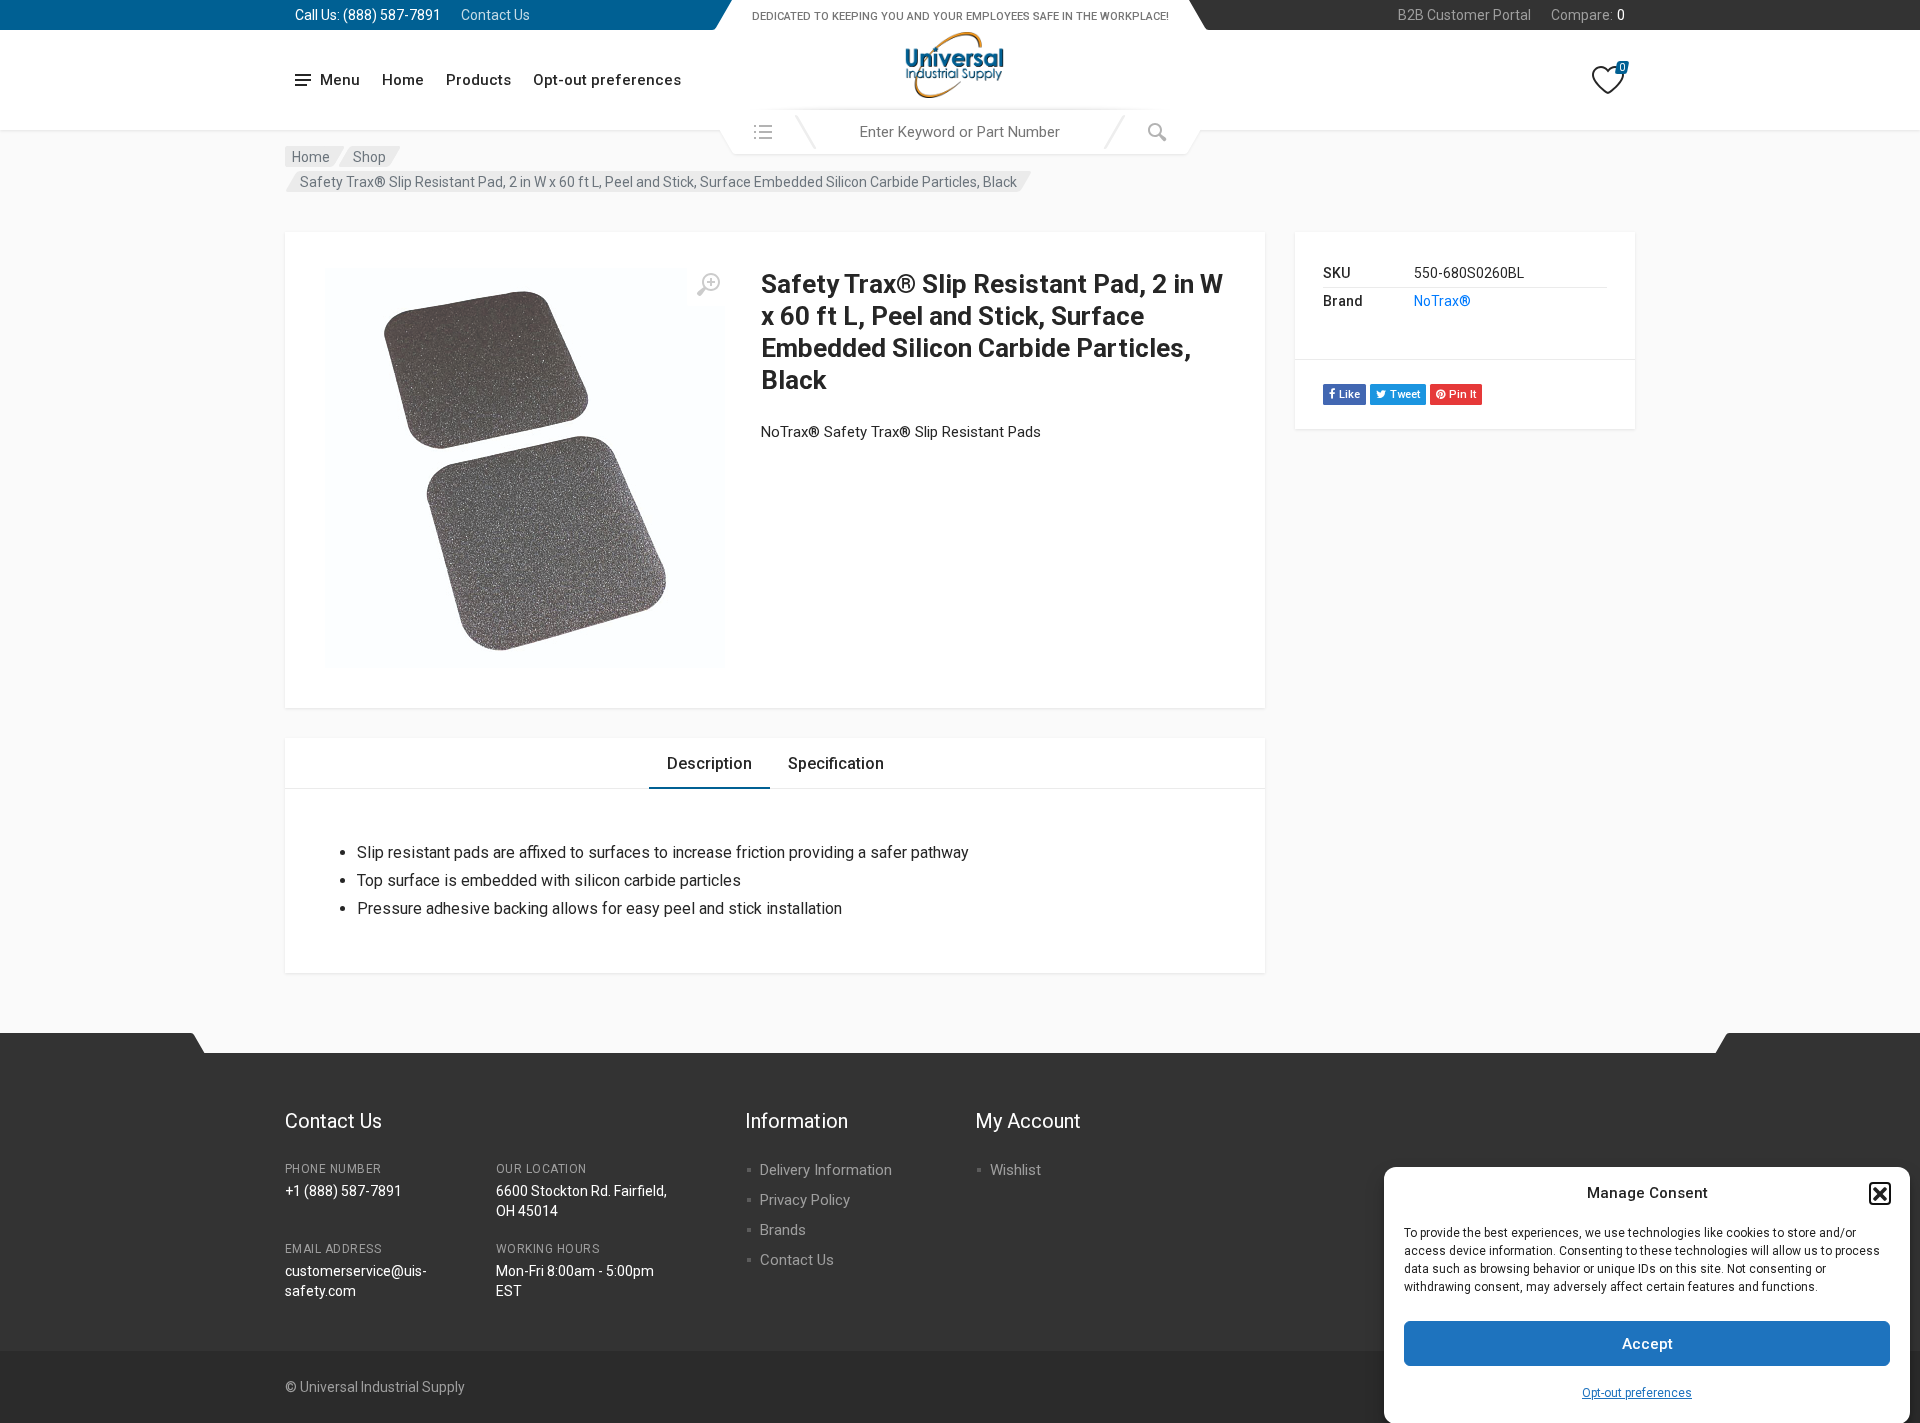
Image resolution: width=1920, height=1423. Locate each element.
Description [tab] (709, 763)
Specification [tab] (836, 763)
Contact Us (495, 15)
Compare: (1588, 15)
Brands (783, 1230)
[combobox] (960, 132)
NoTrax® (1442, 301)
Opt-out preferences (1637, 1393)
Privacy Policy (805, 1200)
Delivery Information (826, 1170)
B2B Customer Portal (1464, 15)
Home (403, 80)
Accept (1647, 1344)
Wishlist (1015, 1170)
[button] (1880, 1193)
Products (478, 80)
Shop (369, 157)
